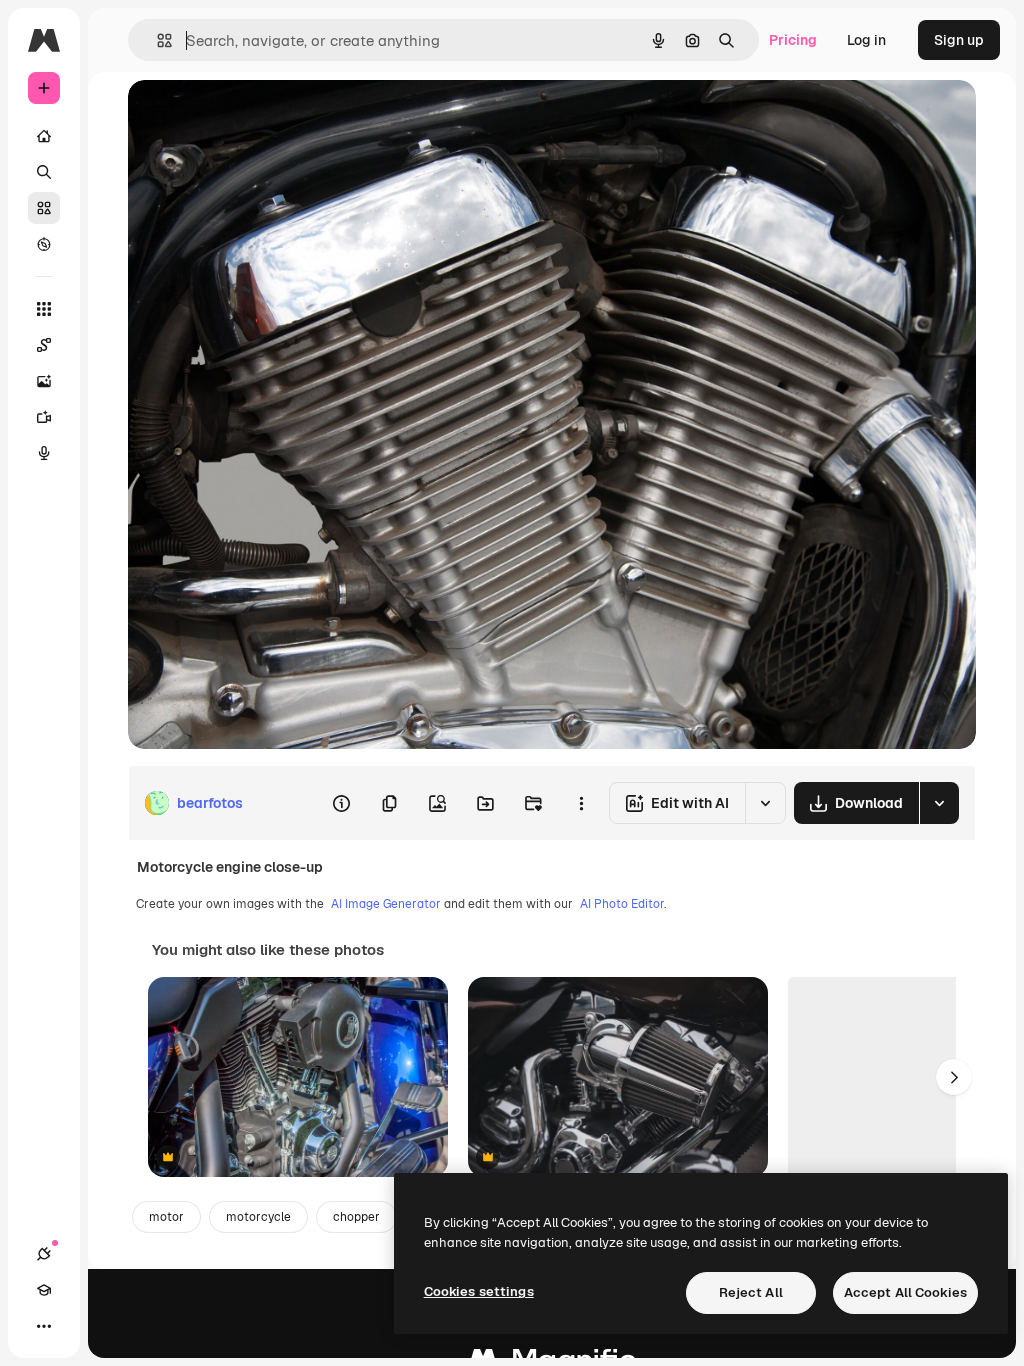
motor (166, 1217)
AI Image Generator (386, 904)
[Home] (44, 136)
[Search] (44, 172)
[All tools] (44, 309)
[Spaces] (44, 345)
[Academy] (44, 1290)
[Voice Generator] (44, 453)
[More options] (581, 803)
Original (256, 117)
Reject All (751, 1292)
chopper (356, 1217)
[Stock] (44, 208)
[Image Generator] (44, 381)
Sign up (959, 40)
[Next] (954, 1077)
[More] (44, 1326)
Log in (866, 40)
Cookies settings (479, 1291)
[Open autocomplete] (156, 40)
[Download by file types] (939, 803)
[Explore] (44, 244)
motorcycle (258, 1217)
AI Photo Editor (622, 904)
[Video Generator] (44, 417)
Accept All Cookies (905, 1292)
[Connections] (44, 1254)
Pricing (793, 40)
